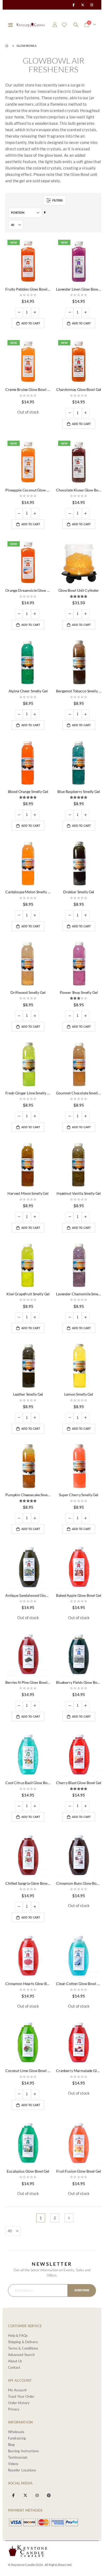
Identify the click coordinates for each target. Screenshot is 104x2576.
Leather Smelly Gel (28, 1394)
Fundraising (17, 2438)
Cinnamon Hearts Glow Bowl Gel (28, 1984)
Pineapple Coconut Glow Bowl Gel (28, 490)
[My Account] (55, 25)
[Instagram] (92, 5)
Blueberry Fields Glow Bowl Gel (79, 1682)
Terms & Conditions (23, 2348)
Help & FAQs (18, 2335)
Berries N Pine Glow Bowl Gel (28, 1682)
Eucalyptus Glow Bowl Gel (28, 2171)
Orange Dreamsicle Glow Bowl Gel (28, 590)
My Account (17, 2390)
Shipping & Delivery (23, 2342)
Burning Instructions (23, 2451)
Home (7, 46)
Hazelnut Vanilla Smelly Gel (79, 1193)
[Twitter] (83, 5)
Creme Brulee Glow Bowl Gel (28, 389)
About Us (15, 2361)
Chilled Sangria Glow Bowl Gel (28, 1883)
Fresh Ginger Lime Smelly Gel (28, 1093)
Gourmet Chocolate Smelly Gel (79, 1093)
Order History (19, 2403)
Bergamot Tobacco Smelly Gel (79, 691)
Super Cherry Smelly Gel (79, 1495)
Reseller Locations (22, 2470)
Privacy (14, 2409)
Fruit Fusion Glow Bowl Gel (79, 2171)
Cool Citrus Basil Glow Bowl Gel (28, 1783)
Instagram (37, 2495)
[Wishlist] (64, 25)
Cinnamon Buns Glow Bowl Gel (79, 1883)
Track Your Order (21, 2396)
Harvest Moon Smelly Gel (28, 1193)
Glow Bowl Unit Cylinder (79, 590)
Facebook (13, 2495)
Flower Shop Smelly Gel (79, 992)
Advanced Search (21, 2355)
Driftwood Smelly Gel (28, 992)
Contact (14, 2367)
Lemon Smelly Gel (79, 1394)
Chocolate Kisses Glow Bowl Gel (79, 490)
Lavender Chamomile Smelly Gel (79, 1294)
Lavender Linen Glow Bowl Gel (79, 289)
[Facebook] (73, 5)
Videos (13, 2464)
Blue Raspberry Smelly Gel (79, 791)
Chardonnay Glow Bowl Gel (79, 389)
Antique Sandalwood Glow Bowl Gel (28, 1595)
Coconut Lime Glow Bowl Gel (28, 2071)
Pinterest (49, 2495)
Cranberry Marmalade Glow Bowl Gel (79, 2071)
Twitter (25, 2495)
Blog (11, 2445)
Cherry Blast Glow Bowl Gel (79, 1783)
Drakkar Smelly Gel (79, 892)
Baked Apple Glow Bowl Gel (79, 1595)
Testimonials (18, 2457)
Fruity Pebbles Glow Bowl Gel (28, 289)
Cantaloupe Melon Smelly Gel (28, 892)
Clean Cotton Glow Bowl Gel (79, 1984)
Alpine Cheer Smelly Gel (28, 691)
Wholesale (16, 2432)
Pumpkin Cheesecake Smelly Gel (28, 1495)
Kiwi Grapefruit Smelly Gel (28, 1294)
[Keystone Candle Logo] (31, 25)
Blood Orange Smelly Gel (28, 791)
